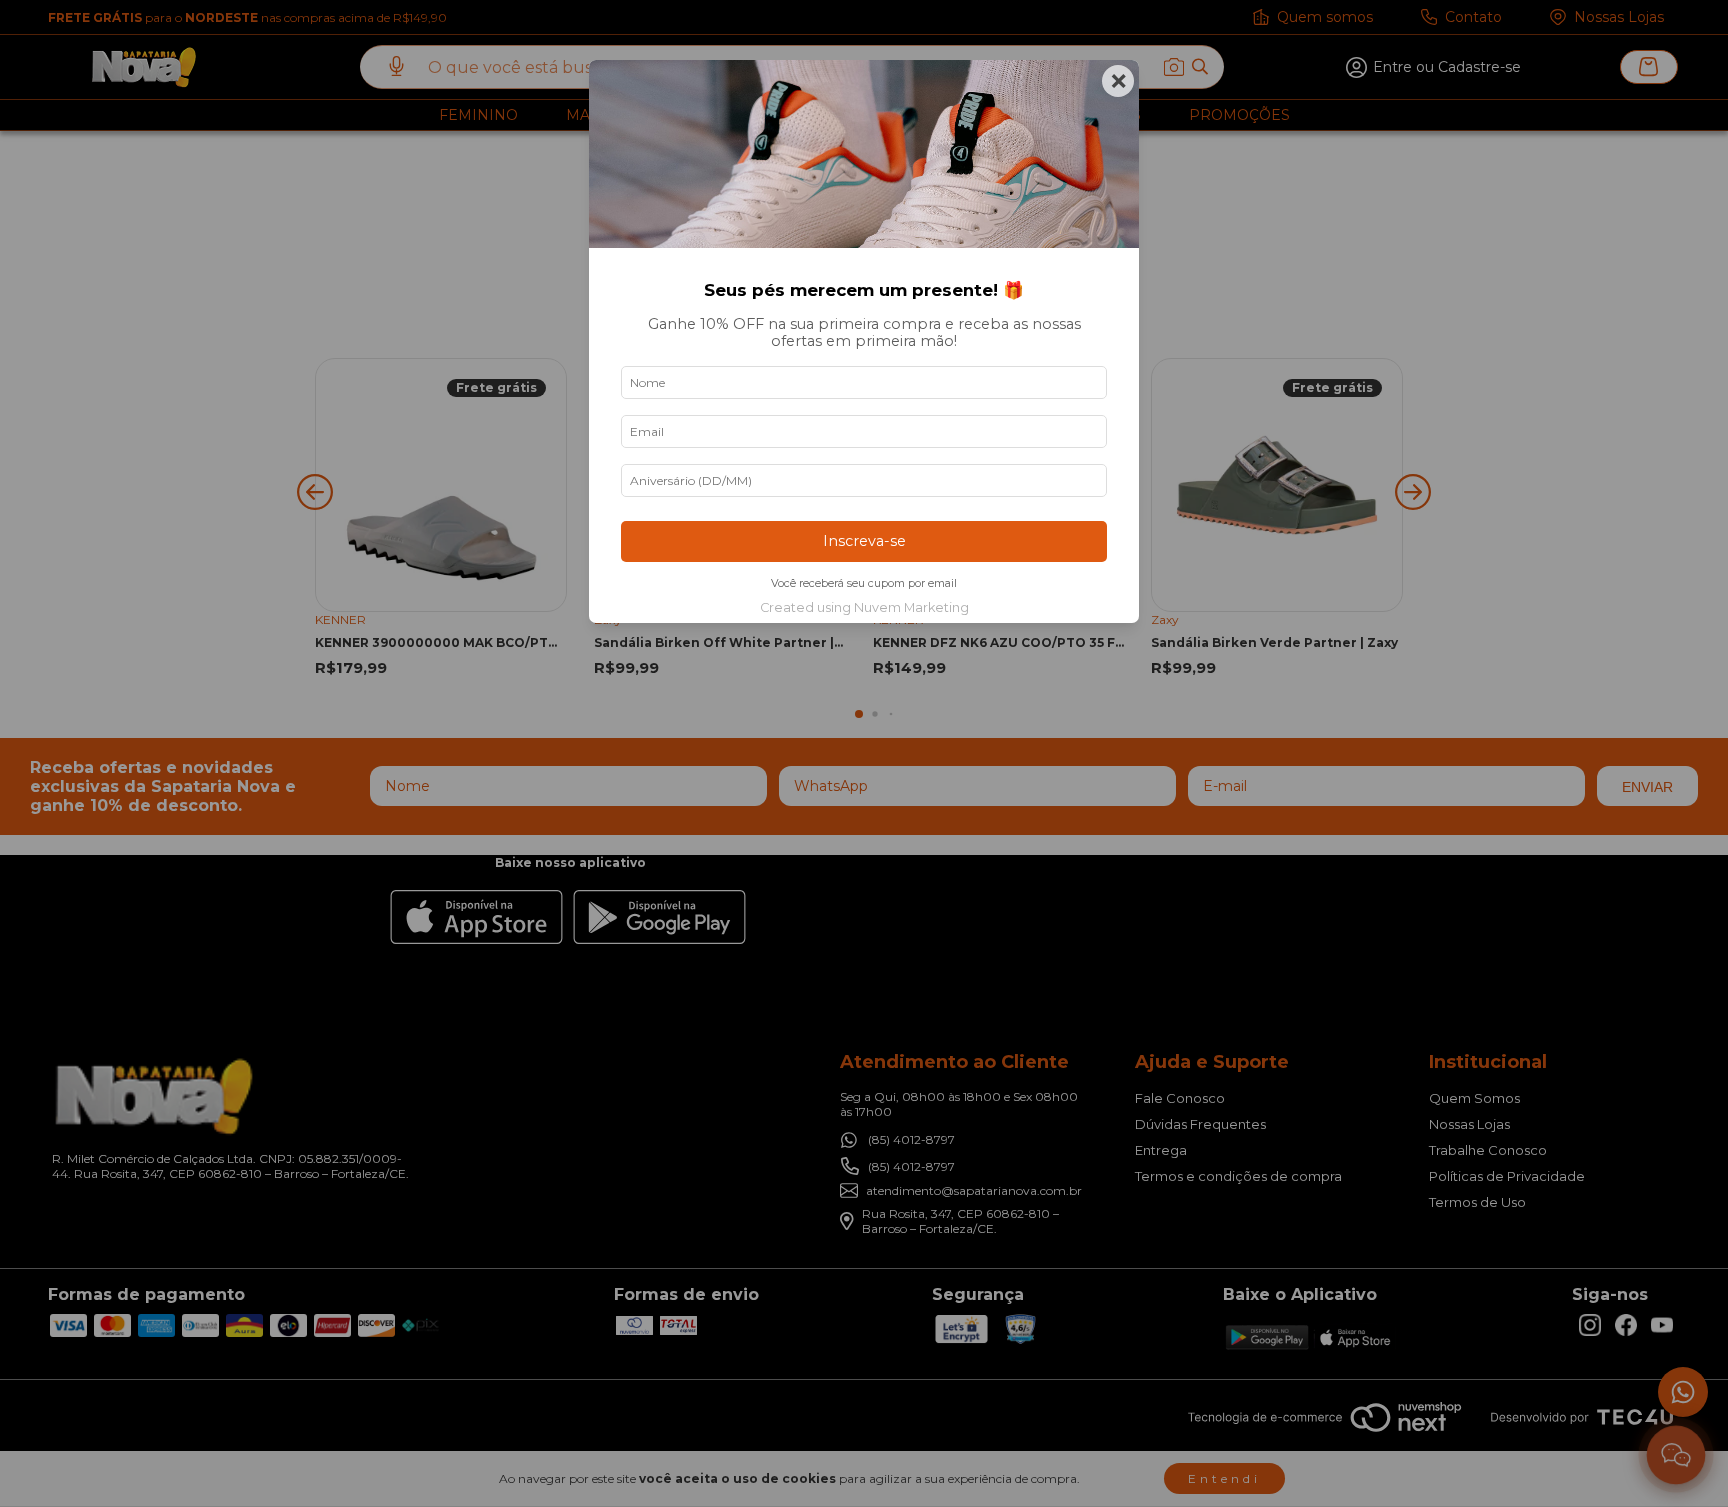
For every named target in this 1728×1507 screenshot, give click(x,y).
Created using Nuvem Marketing (864, 607)
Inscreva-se (864, 541)
